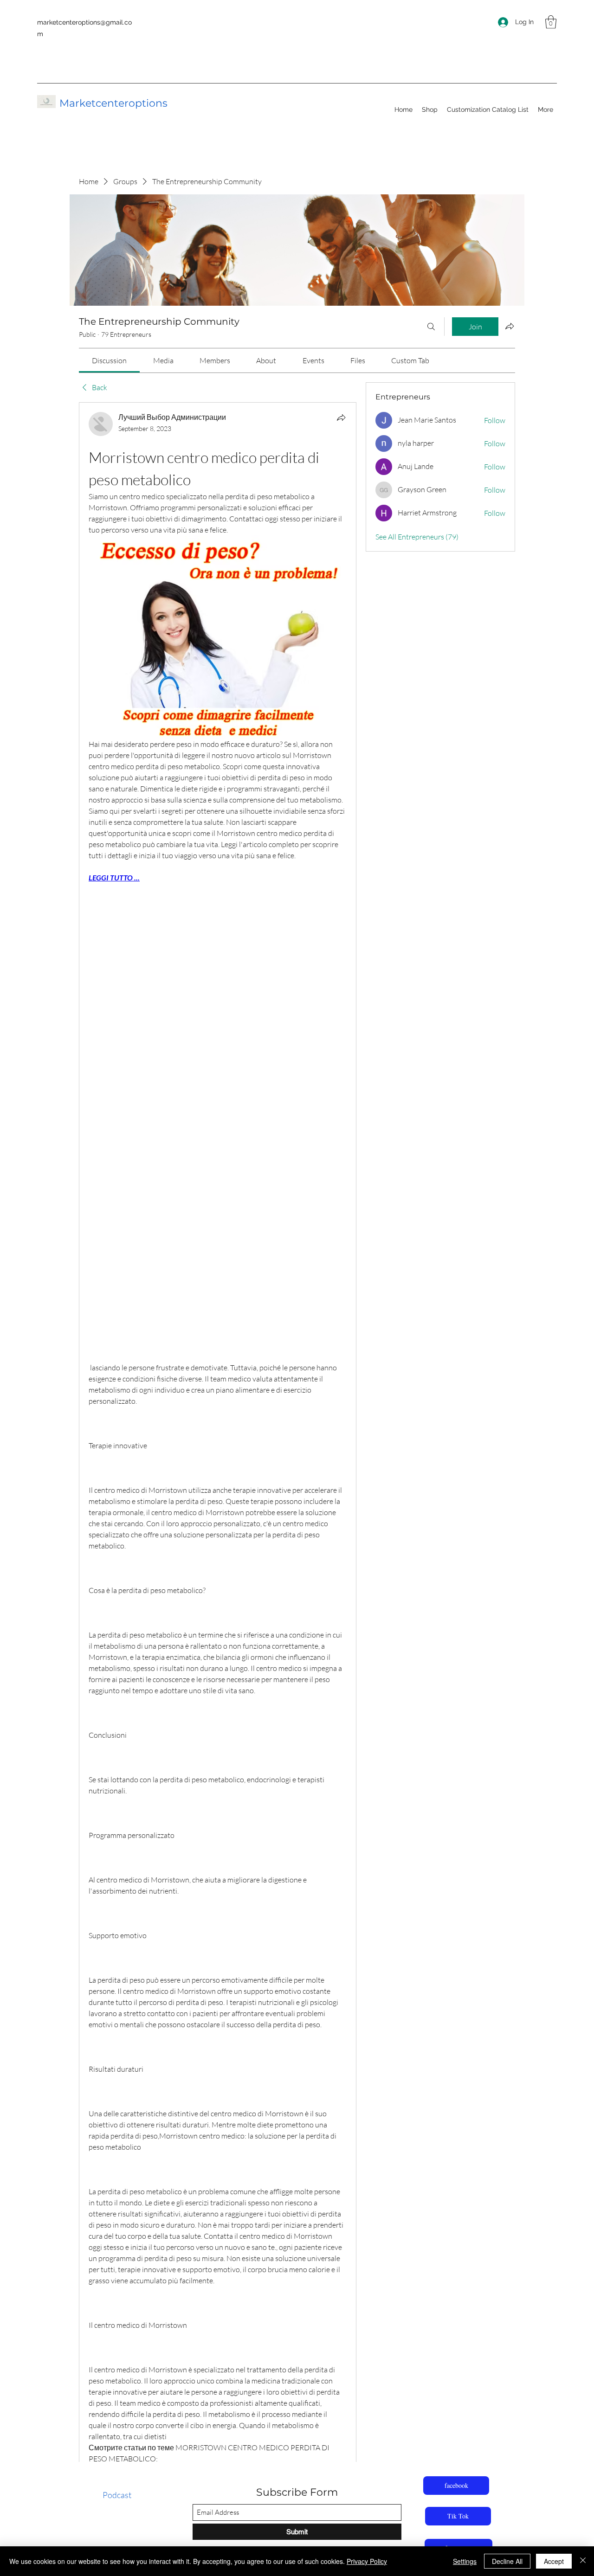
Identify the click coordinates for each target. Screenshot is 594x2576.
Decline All (507, 2561)
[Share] (341, 418)
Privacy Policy (367, 2561)
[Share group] (510, 326)
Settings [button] (465, 2561)
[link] (109, 360)
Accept (554, 2561)
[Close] (583, 2561)
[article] (218, 1480)
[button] (551, 22)
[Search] (431, 327)
